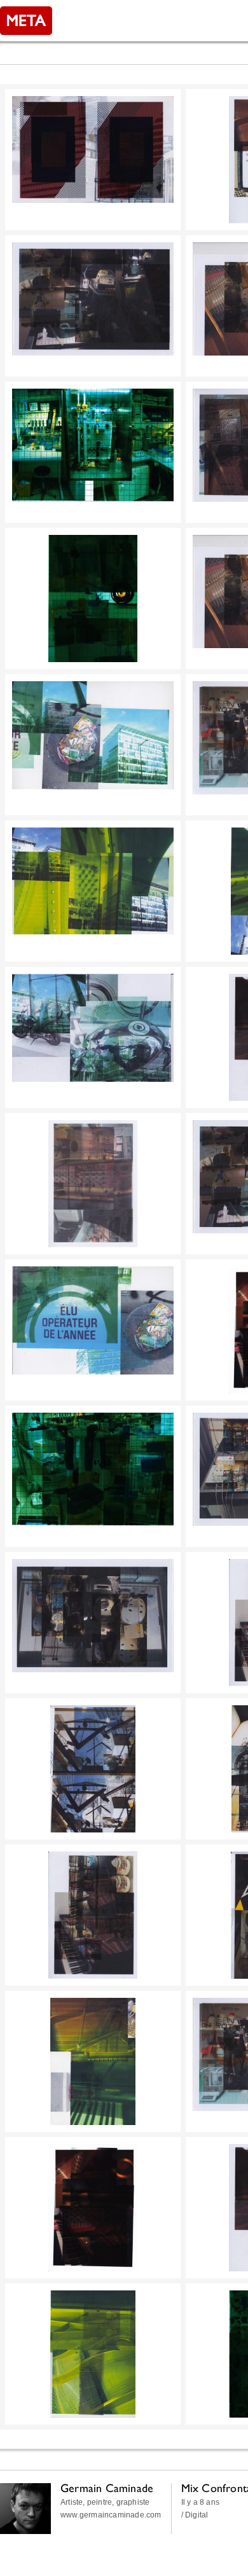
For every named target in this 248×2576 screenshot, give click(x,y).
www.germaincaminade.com (111, 2515)
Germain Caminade (107, 2488)
